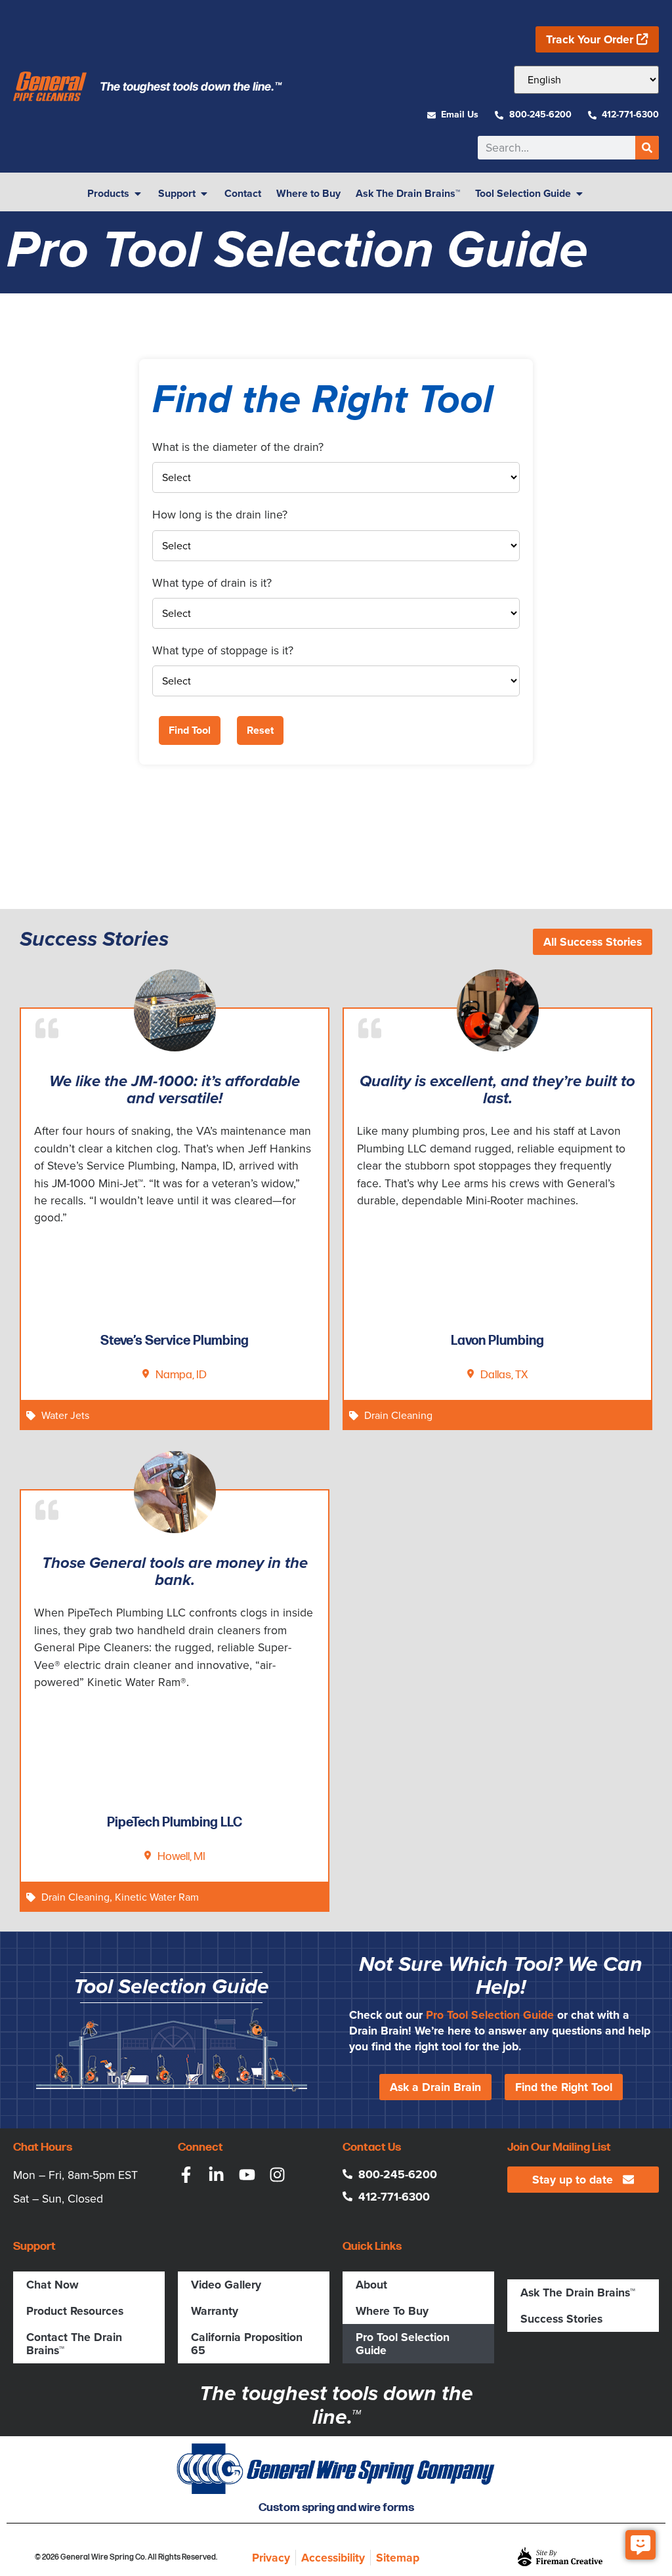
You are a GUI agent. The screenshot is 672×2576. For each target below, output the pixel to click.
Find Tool (190, 730)
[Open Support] (204, 194)
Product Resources (75, 2311)
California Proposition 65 (247, 2344)
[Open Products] (138, 194)
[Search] (647, 148)
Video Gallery (226, 2285)
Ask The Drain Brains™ (578, 2292)
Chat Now (52, 2285)
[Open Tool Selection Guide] (579, 194)
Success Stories (561, 2319)
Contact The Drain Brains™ (74, 2344)
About (371, 2285)
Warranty (215, 2311)
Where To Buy (392, 2311)
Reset (260, 730)
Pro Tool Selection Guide (490, 2015)
